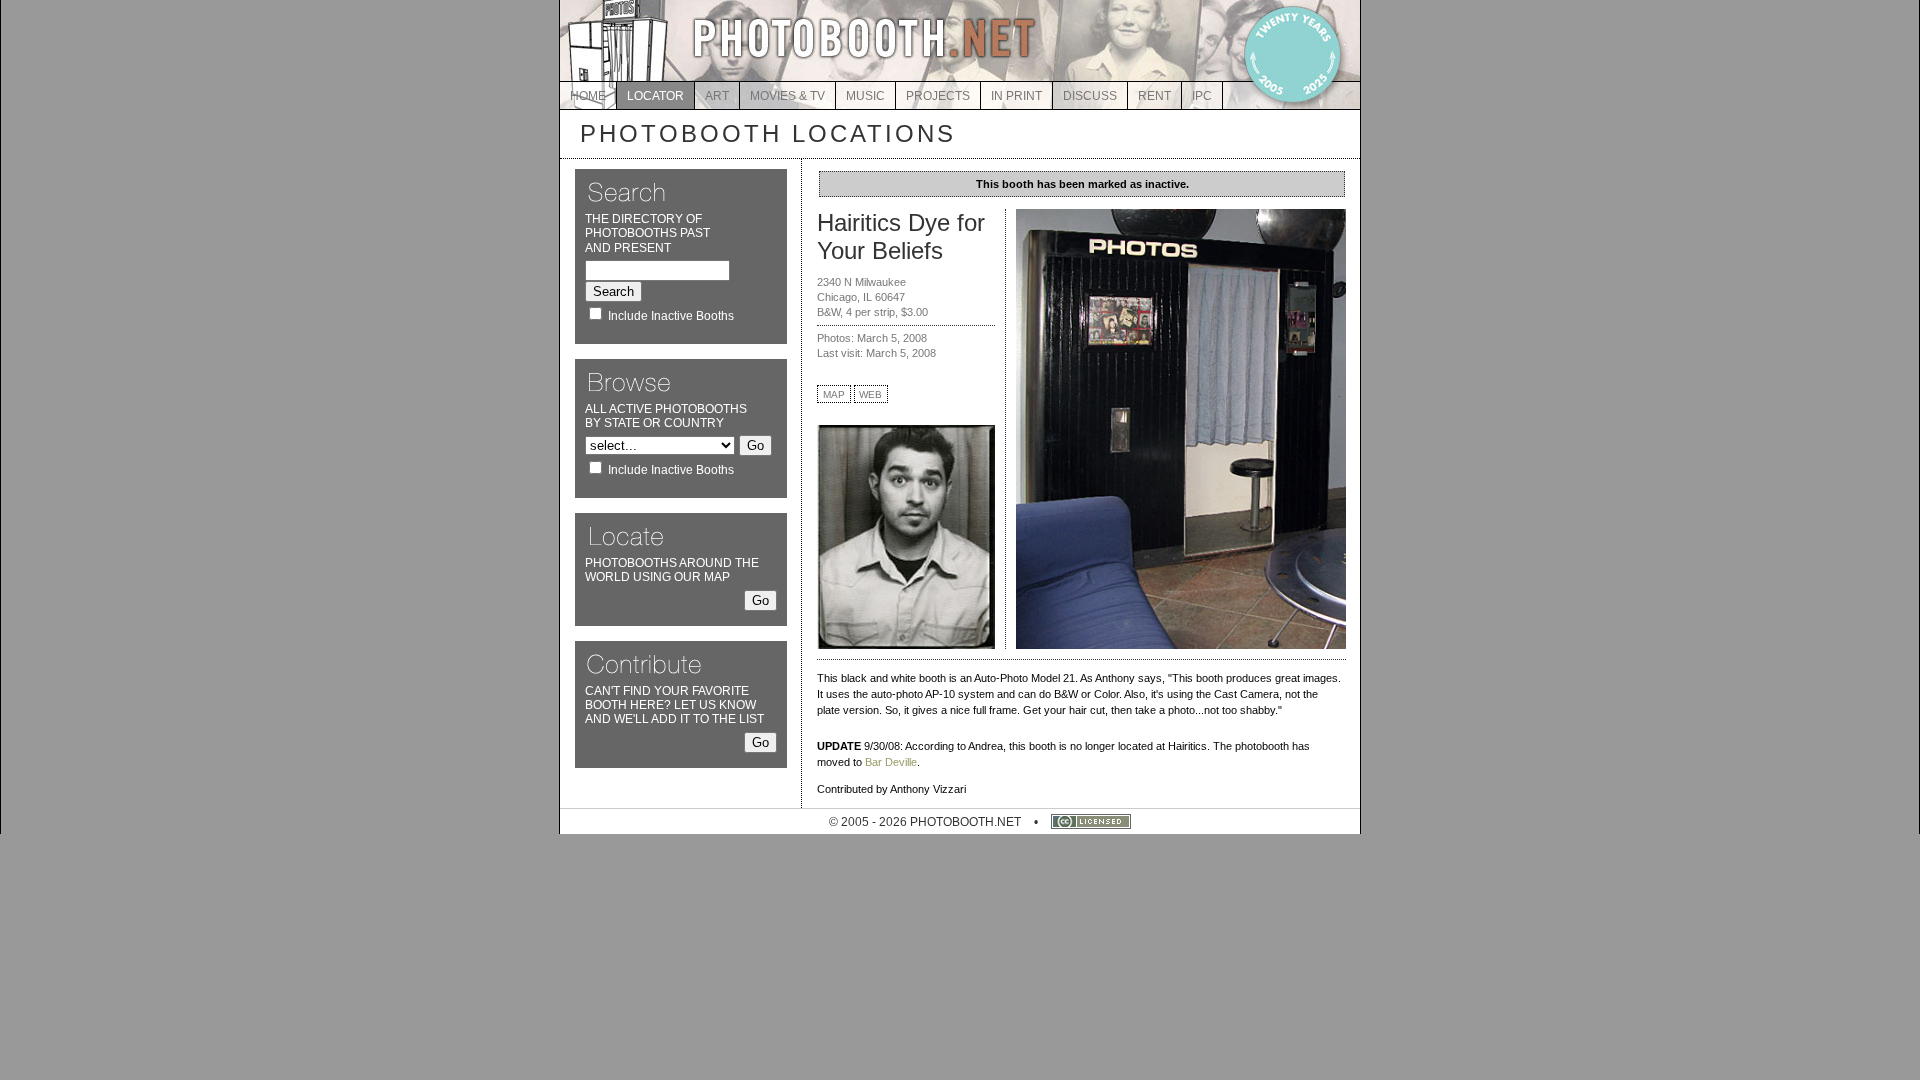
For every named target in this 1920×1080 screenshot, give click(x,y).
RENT (1154, 96)
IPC (1202, 96)
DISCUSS (1090, 96)
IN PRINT (1016, 96)
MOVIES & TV (787, 96)
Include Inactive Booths (671, 316)
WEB (870, 394)
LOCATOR (655, 96)
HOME (588, 96)
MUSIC (865, 96)
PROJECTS (938, 96)
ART (717, 96)
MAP (834, 394)
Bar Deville (891, 762)
